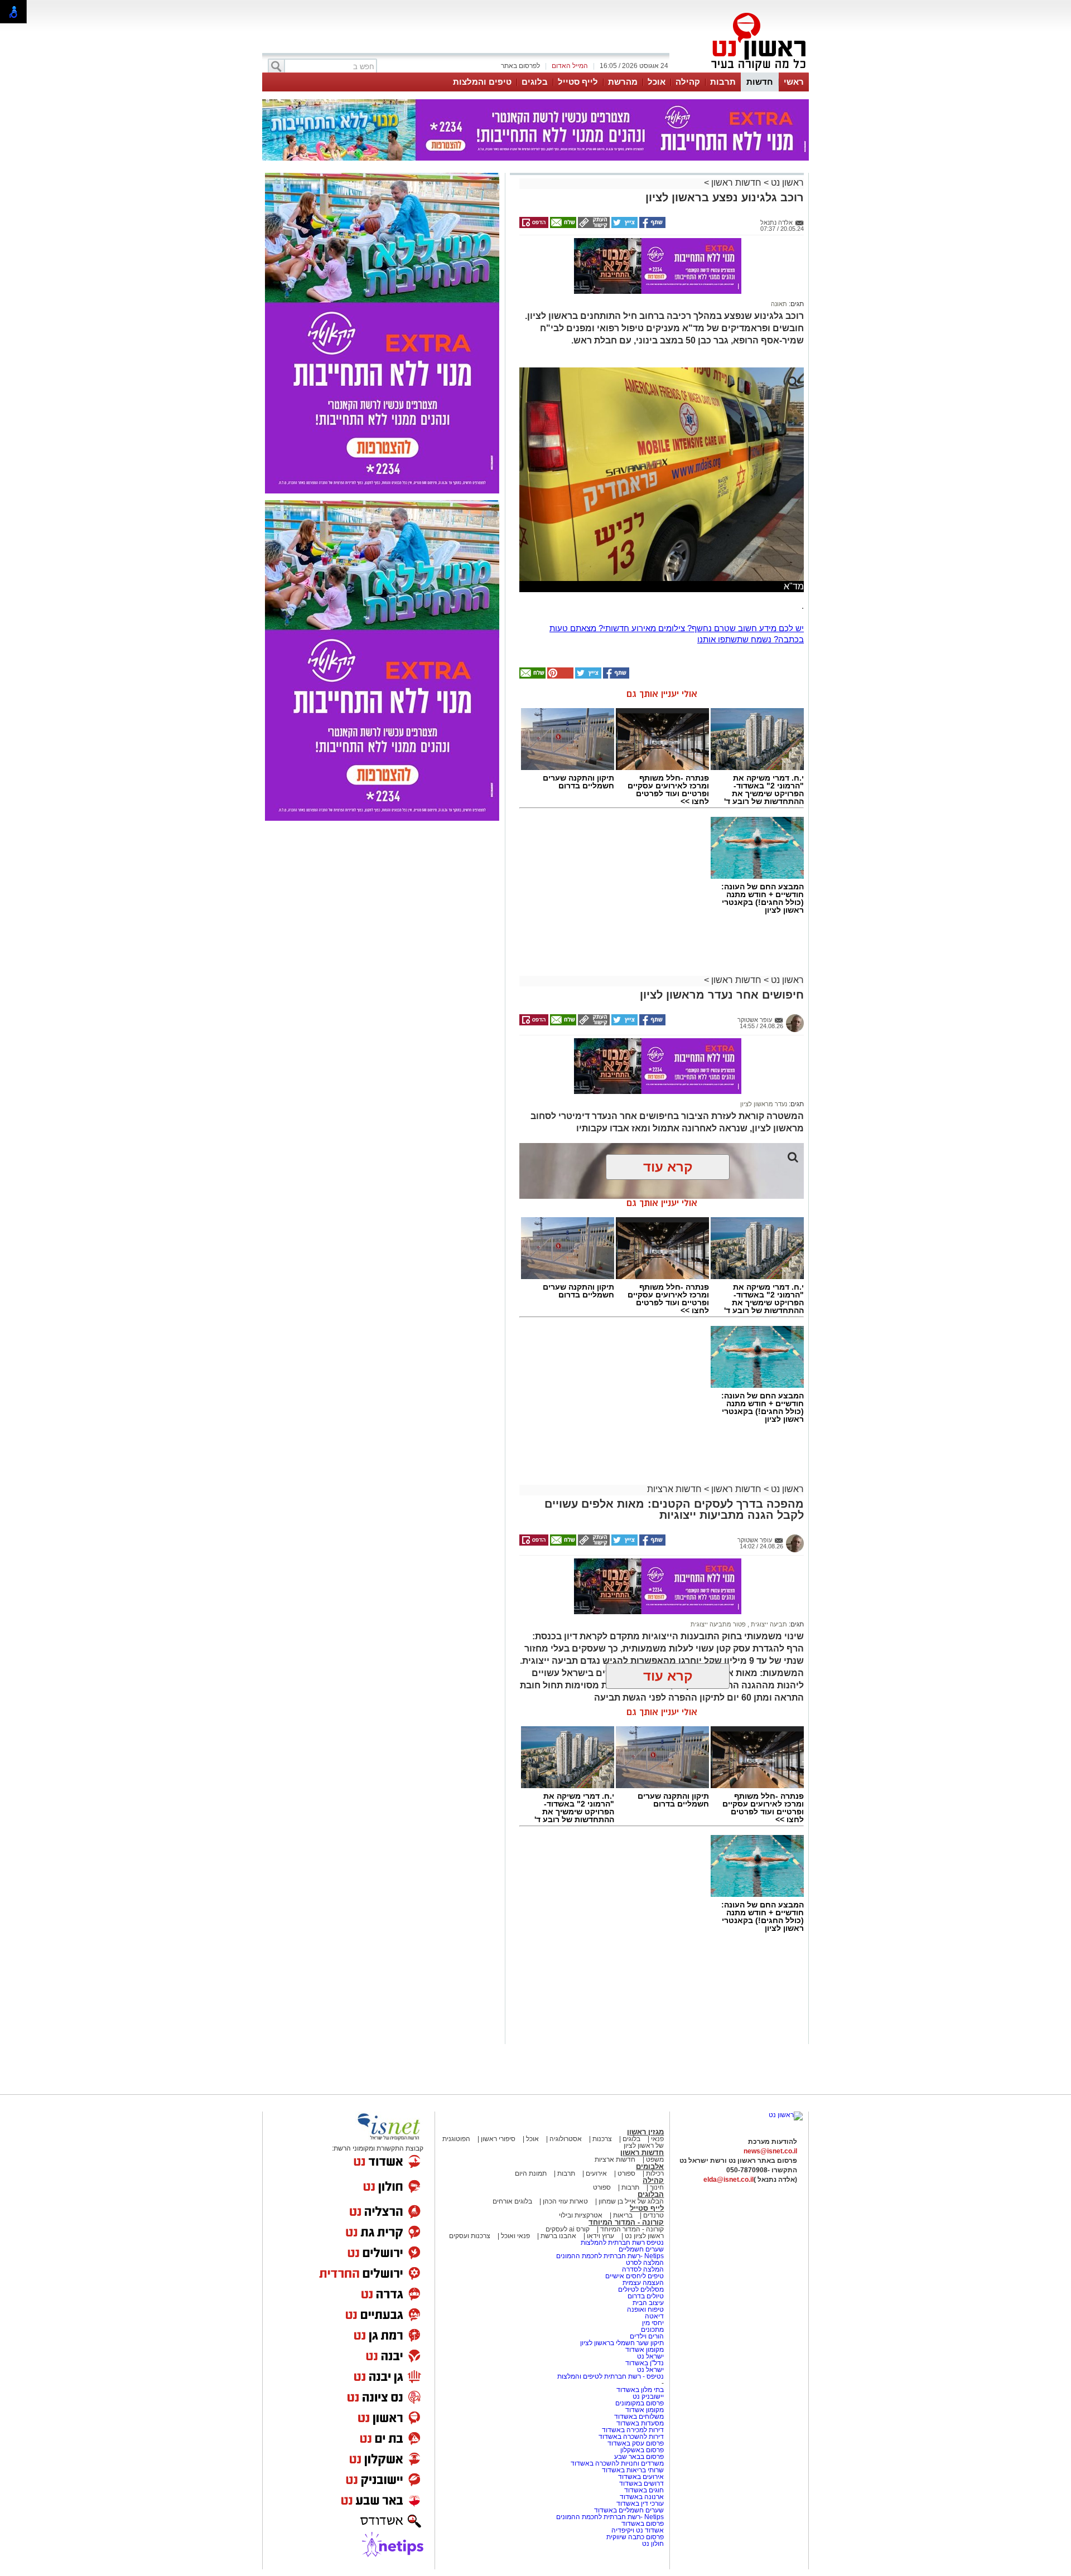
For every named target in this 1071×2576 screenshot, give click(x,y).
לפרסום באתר (520, 66)
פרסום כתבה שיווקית (634, 2537)
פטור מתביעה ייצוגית (718, 1624)
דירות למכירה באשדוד (633, 2430)
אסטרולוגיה (566, 2139)
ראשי (794, 82)
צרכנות (602, 2139)
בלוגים (535, 82)
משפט (655, 2159)
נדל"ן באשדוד (645, 2363)
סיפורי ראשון (498, 2139)
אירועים (596, 2173)
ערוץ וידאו (600, 2236)
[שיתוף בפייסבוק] (652, 226)
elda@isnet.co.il (729, 2180)
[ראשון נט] (786, 2115)
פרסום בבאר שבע (639, 2457)
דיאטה (654, 2316)
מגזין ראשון (645, 2132)
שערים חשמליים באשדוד (629, 2510)
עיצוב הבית (648, 2303)
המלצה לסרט (645, 2263)
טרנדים (653, 2215)
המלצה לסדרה (642, 2269)
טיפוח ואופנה (645, 2309)
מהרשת (623, 82)
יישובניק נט (647, 2396)
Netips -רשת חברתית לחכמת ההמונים (610, 2256)
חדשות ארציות (674, 1489)
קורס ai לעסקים (568, 2229)
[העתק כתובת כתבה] (593, 226)
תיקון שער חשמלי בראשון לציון (622, 2343)
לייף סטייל (578, 82)
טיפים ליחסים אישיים (634, 2276)
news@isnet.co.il (770, 2151)
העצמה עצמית (642, 2283)
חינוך (657, 2187)
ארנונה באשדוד (642, 2497)
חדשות (760, 82)
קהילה (688, 82)
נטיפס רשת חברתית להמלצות (622, 2243)
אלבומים (650, 2166)
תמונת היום (531, 2173)
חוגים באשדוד (644, 2490)
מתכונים (652, 2330)
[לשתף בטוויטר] (624, 226)
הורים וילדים (647, 2336)
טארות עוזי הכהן (565, 2201)
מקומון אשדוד (645, 2350)
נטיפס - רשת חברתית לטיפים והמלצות (611, 2376)
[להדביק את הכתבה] (559, 676)
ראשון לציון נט (644, 2236)
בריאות (623, 2215)
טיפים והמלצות (482, 82)
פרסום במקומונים (640, 2403)
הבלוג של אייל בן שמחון (630, 2201)
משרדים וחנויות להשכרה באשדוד (617, 2463)
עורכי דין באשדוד (640, 2504)
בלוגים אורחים (512, 2201)
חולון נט (653, 2544)
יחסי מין (653, 2323)
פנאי (657, 2139)
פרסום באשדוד (642, 2524)
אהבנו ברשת (558, 2236)
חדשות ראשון (736, 183)
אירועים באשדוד (641, 2477)
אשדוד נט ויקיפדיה (637, 2530)
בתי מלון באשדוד (640, 2390)
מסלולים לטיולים (641, 2289)
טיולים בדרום (645, 2296)
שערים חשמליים (640, 2249)
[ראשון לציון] (740, 71)
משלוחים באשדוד (639, 2417)
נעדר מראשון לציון (764, 1104)
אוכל (657, 82)
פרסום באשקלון (642, 2450)
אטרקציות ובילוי (581, 2215)
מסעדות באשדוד (640, 2423)
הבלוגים (651, 2194)
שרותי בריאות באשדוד (633, 2470)
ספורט (626, 2173)
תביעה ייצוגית (768, 1624)
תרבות (723, 82)
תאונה (779, 304)
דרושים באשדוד (641, 2483)
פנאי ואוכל (515, 2236)
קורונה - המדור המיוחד (626, 2222)
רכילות (655, 2173)
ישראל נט (650, 2356)
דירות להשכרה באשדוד (631, 2437)
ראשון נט (786, 183)
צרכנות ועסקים (470, 2236)
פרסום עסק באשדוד (636, 2443)
